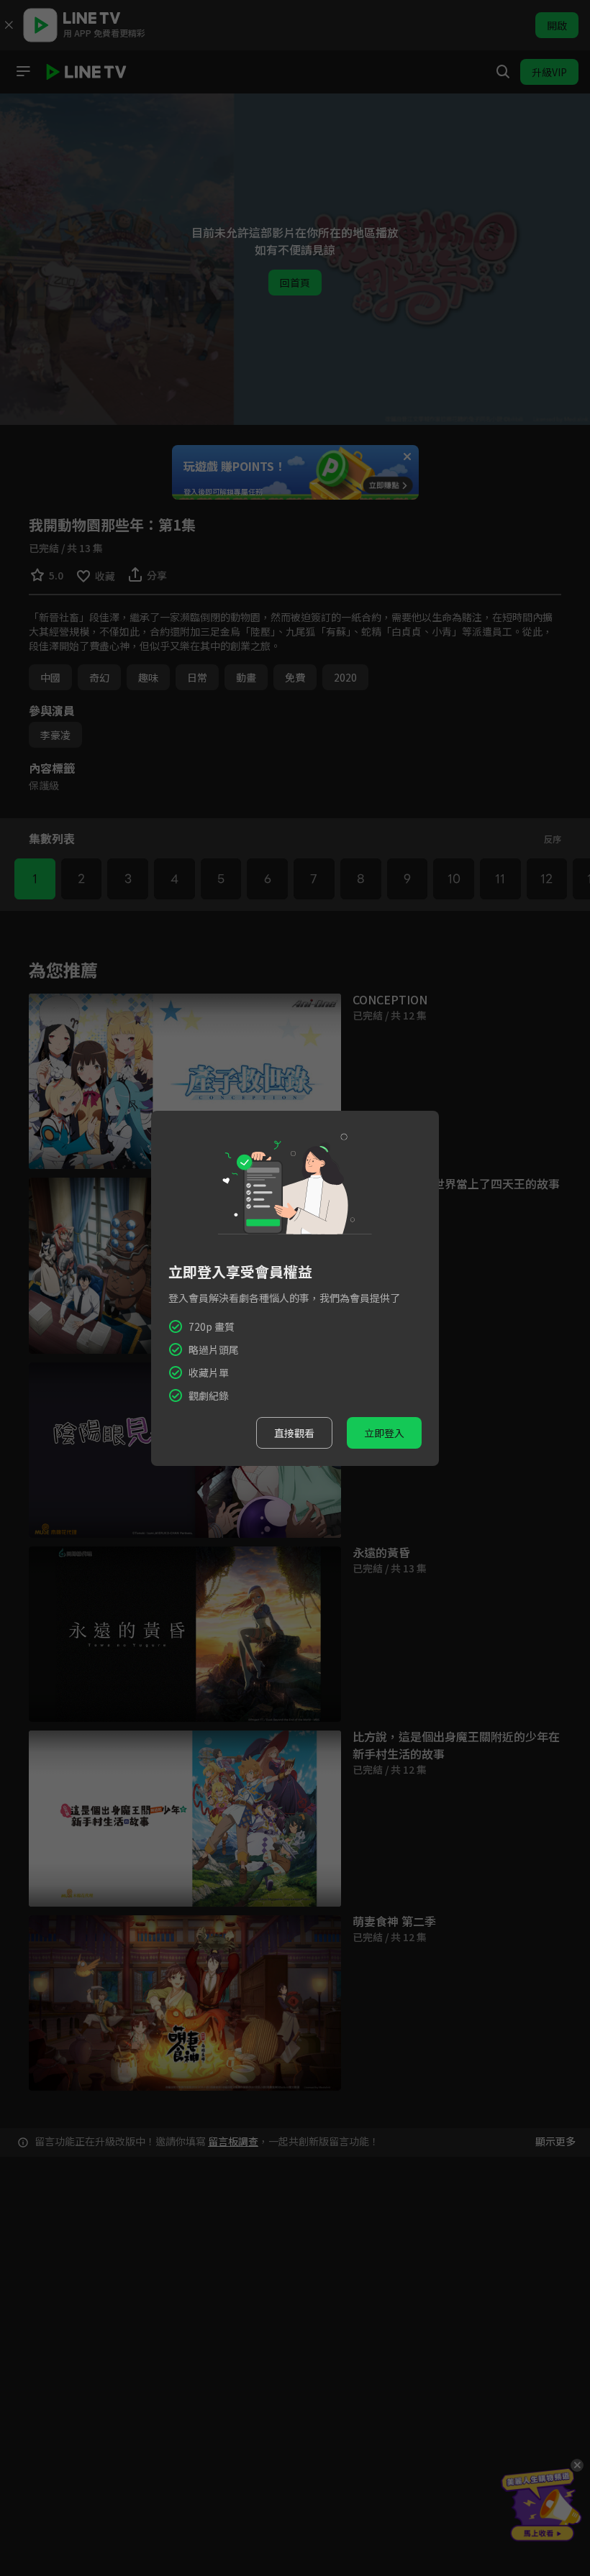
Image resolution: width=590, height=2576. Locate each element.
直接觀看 (294, 1433)
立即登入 (384, 1433)
